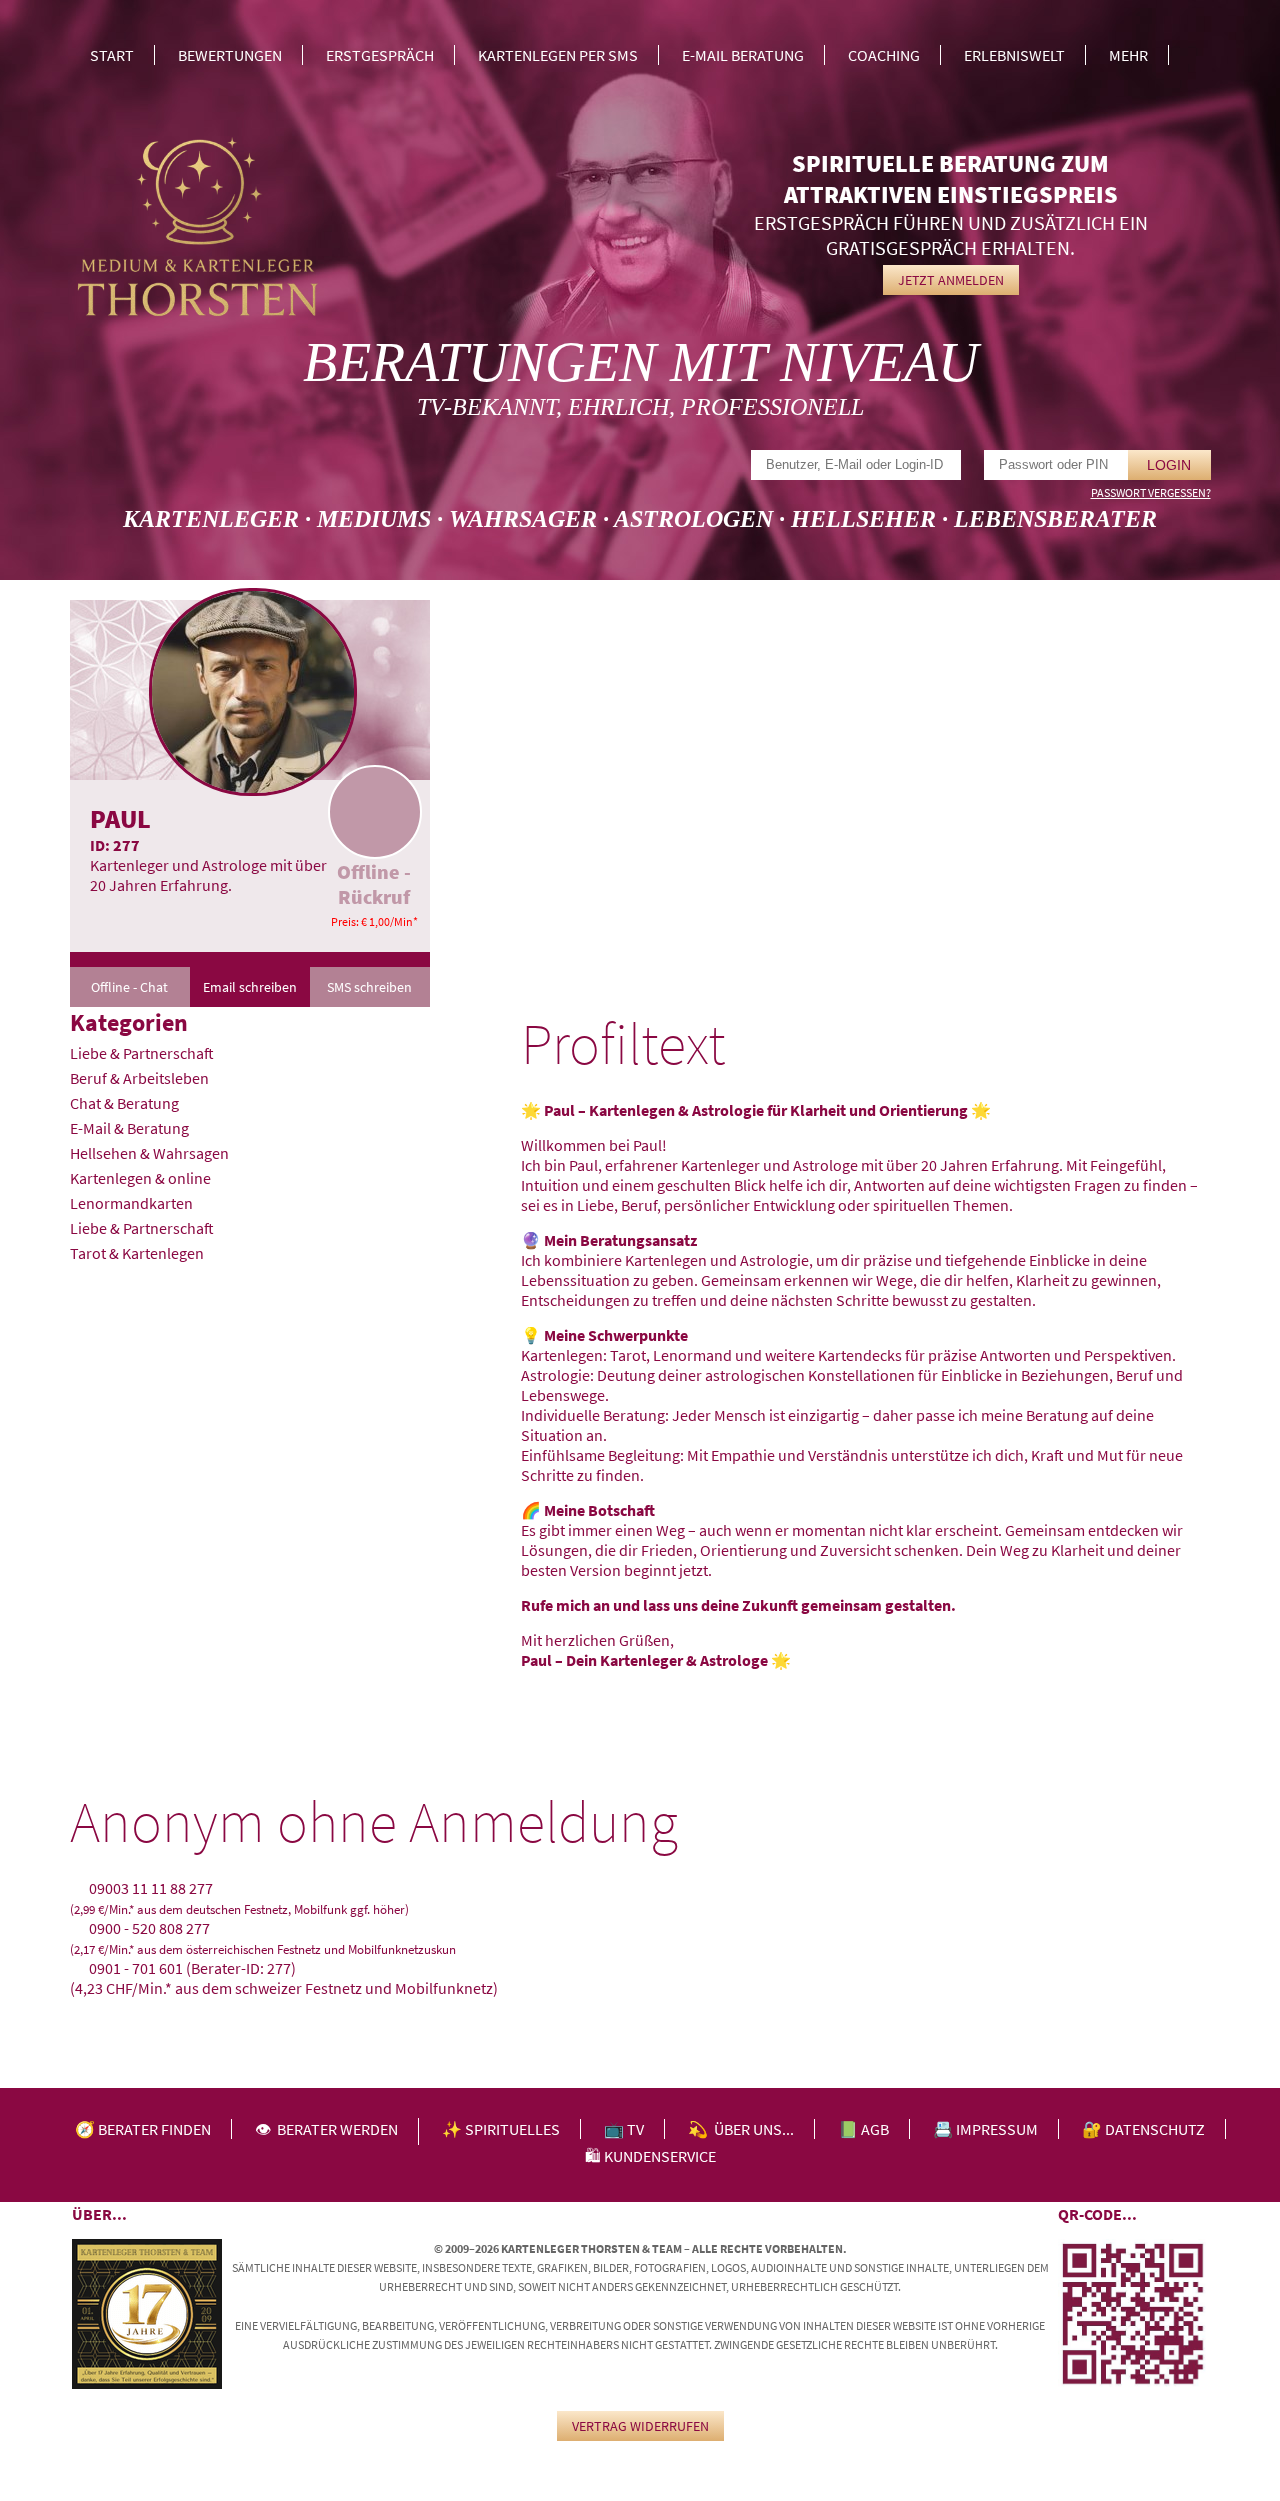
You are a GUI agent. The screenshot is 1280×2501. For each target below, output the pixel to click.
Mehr (1128, 55)
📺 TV (624, 2129)
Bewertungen (230, 55)
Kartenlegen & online (140, 1178)
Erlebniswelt (1014, 55)
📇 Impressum (985, 2129)
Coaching (884, 55)
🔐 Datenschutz (1143, 2129)
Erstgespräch (380, 55)
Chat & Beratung (124, 1103)
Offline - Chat (129, 987)
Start (112, 55)
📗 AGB (863, 2129)
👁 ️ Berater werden (326, 2129)
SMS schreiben (369, 987)
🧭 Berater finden (143, 2129)
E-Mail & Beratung (129, 1128)
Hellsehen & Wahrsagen (149, 1153)
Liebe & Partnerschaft (142, 1053)
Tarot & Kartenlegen (137, 1253)
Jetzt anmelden (951, 280)
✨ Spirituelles (501, 2129)
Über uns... (754, 2129)
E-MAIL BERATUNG (743, 55)
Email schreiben (250, 987)
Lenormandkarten (131, 1203)
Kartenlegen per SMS (558, 55)
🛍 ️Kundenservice (650, 2156)
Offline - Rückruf (374, 884)
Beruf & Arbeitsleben (139, 1078)
